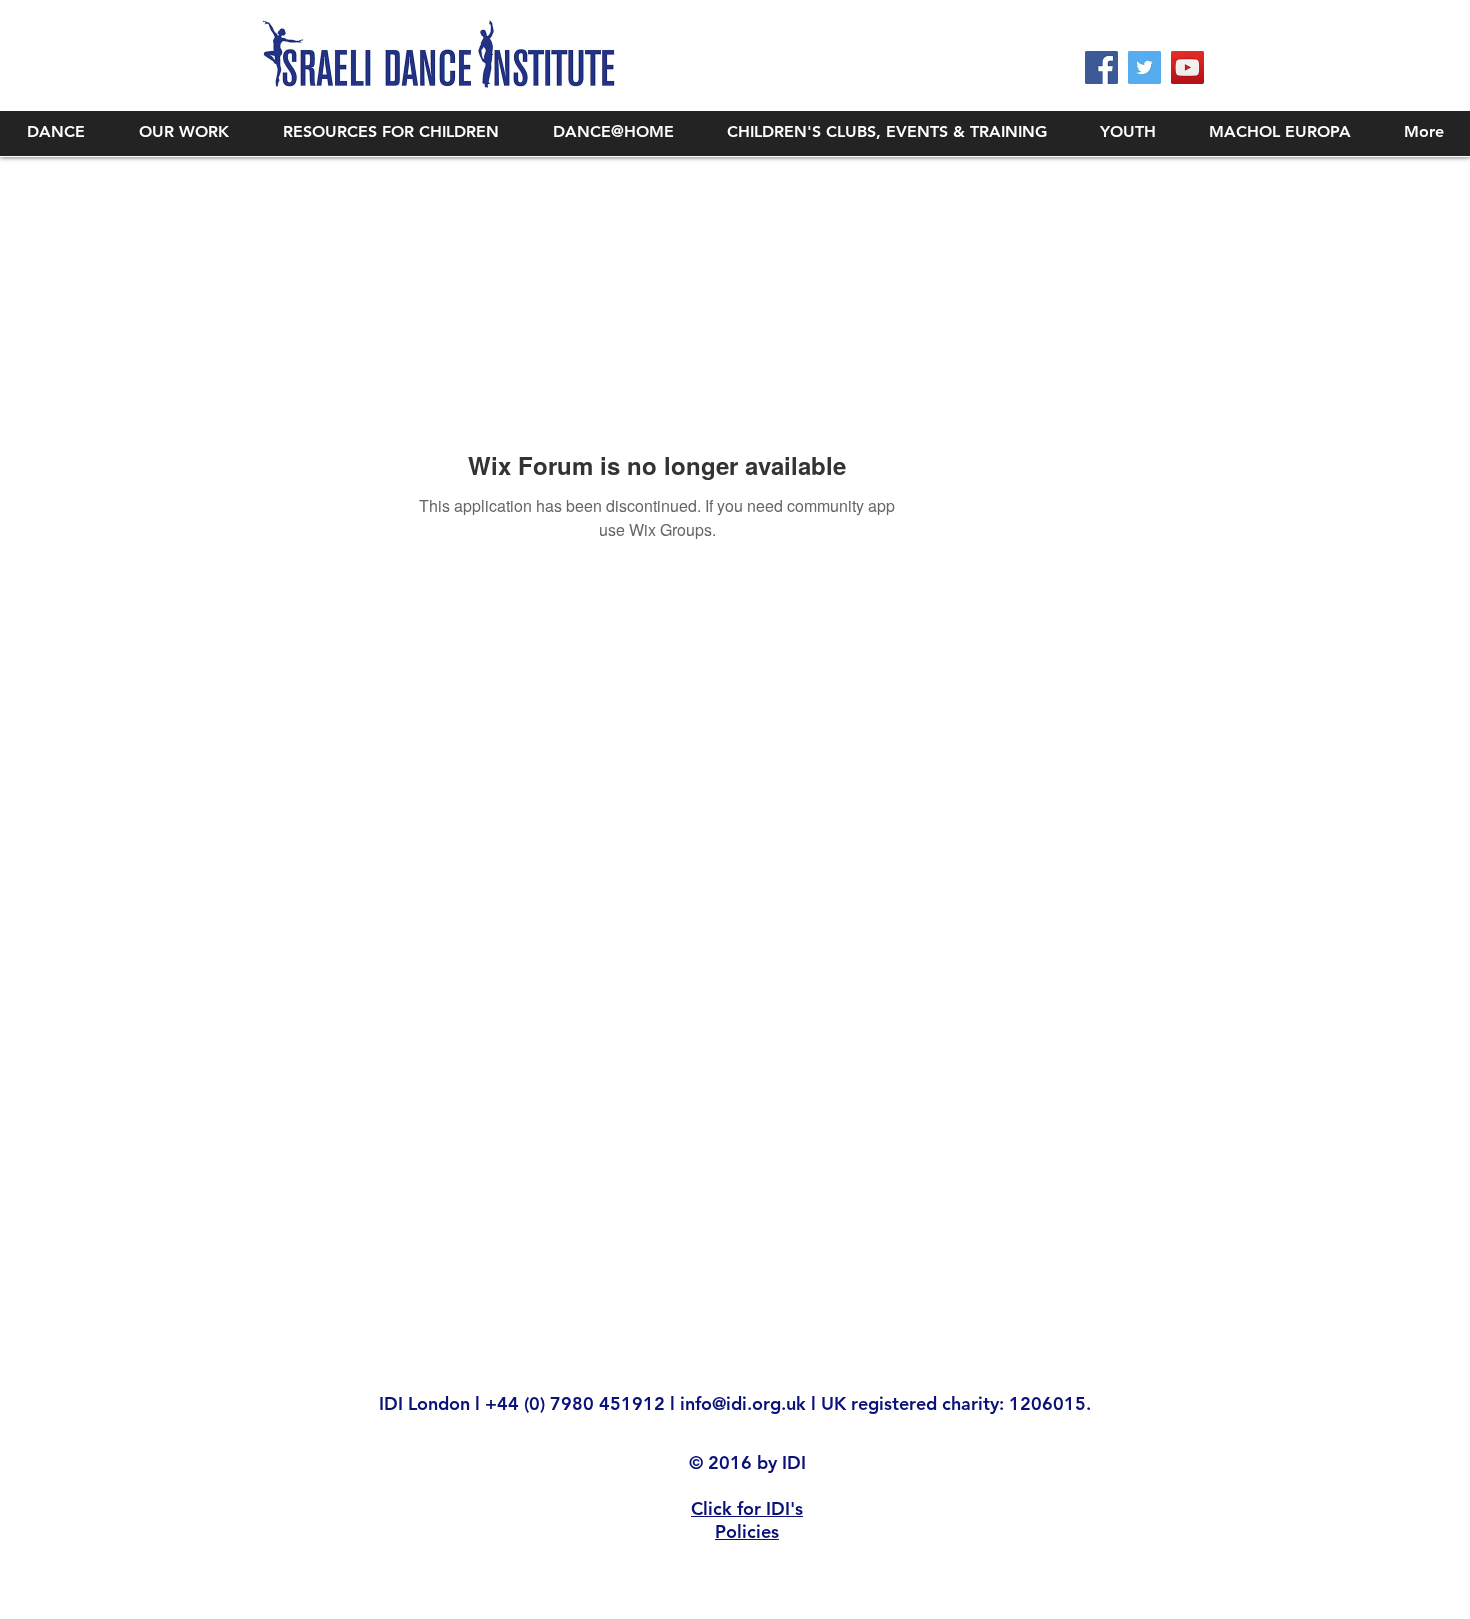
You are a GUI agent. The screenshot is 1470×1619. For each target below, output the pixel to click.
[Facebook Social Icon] (1101, 67)
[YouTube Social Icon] (1187, 67)
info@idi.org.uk (743, 1403)
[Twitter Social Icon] (1144, 67)
